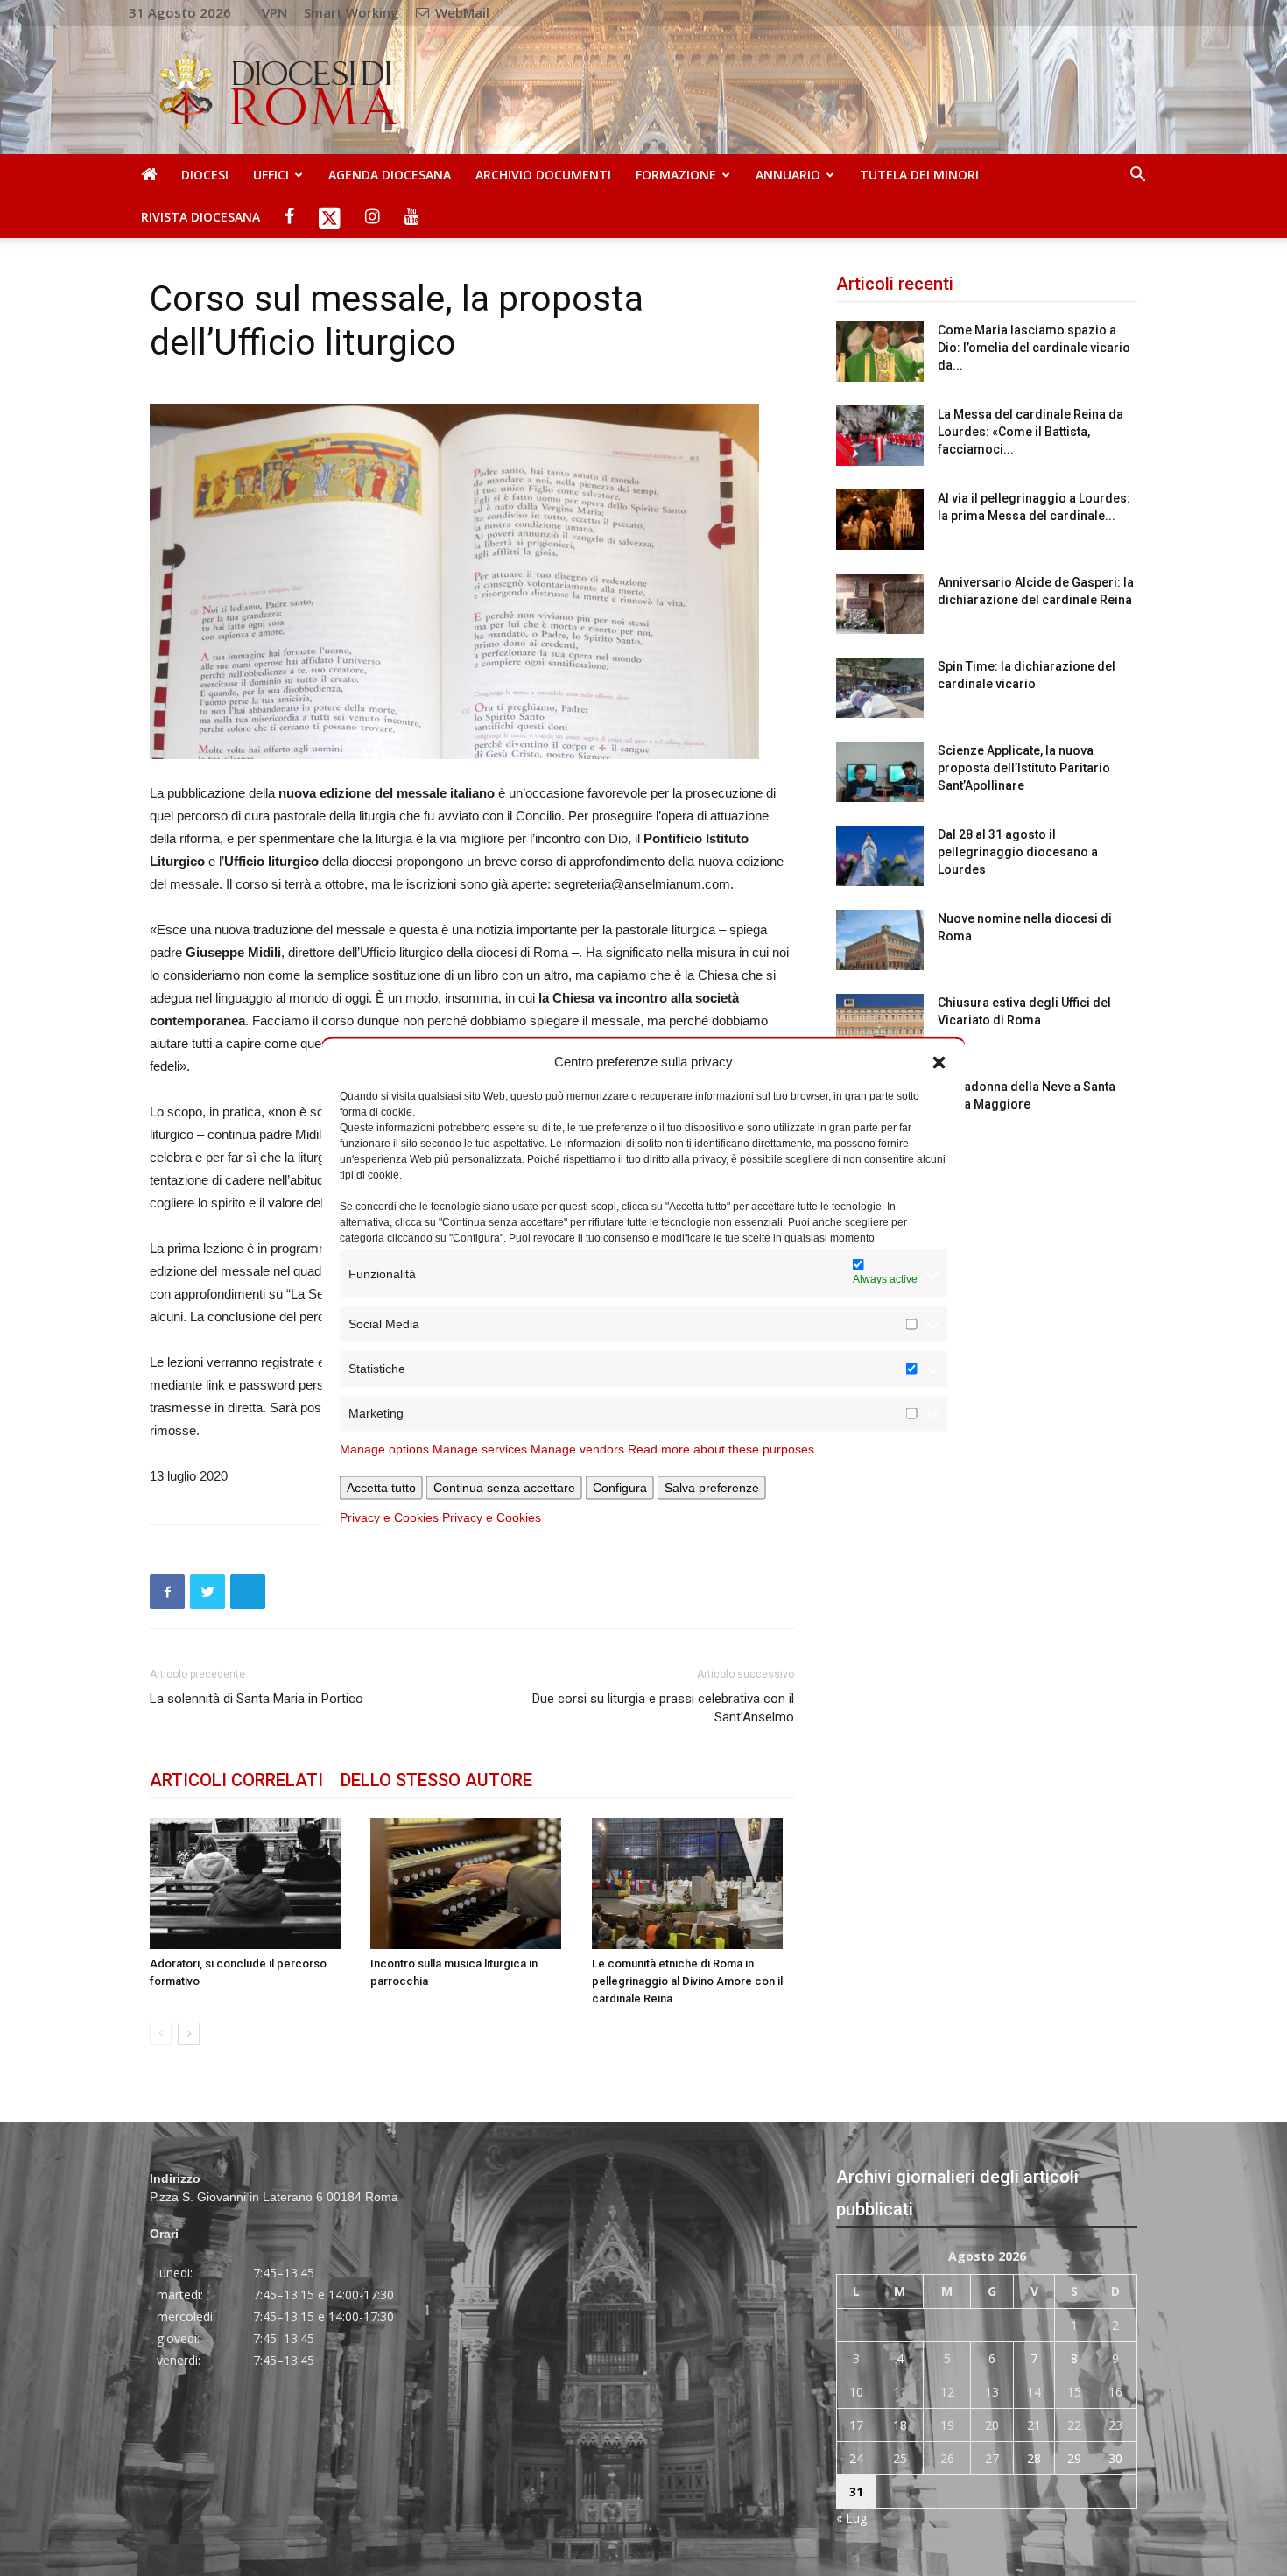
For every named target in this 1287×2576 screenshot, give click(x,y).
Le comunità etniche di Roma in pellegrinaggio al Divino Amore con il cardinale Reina (687, 1981)
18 (900, 2425)
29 (1074, 2458)
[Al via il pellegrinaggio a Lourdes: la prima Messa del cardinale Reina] (880, 520)
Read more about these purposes (721, 1449)
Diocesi (205, 175)
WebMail (461, 12)
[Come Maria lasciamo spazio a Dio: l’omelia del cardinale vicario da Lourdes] (880, 352)
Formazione (676, 175)
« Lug (851, 2518)
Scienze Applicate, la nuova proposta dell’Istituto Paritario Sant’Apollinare (1024, 768)
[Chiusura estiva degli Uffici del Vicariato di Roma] (880, 1024)
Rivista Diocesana (200, 217)
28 (1034, 2458)
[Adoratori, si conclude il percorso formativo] (251, 1883)
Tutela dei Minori (919, 175)
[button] (939, 1061)
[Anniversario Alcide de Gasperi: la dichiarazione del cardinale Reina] (880, 604)
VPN (274, 12)
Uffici (271, 175)
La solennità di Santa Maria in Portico (257, 1699)
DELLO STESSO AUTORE (436, 1780)
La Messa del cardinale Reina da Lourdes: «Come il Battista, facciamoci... (1030, 432)
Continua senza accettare (504, 1488)
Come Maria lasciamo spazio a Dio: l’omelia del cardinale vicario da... (1034, 348)
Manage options (384, 1449)
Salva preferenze (712, 1488)
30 (1115, 2458)
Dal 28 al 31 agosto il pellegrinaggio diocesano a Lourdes (1018, 852)
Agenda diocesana (390, 175)
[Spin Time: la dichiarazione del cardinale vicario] (880, 688)
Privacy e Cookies (389, 1517)
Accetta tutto (381, 1488)
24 (856, 2458)
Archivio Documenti (543, 175)
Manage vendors (577, 1449)
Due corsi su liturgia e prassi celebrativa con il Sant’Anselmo (663, 1708)
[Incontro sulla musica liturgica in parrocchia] (471, 1883)
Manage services (480, 1449)
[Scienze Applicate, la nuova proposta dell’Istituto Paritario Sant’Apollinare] (880, 772)
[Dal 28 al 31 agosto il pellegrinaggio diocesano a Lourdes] (880, 856)
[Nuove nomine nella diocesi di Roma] (880, 940)
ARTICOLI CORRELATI (236, 1780)
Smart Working (352, 12)
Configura (620, 1488)
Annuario (788, 175)
